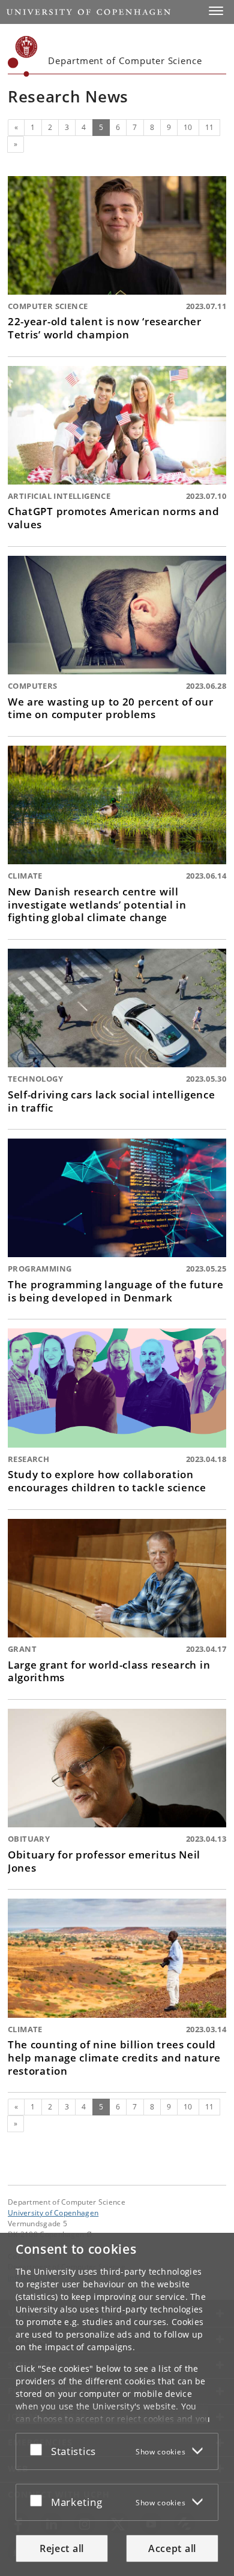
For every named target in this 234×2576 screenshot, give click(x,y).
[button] (216, 11)
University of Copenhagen (53, 2212)
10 (188, 127)
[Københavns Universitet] (23, 56)
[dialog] (117, 2404)
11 (210, 127)
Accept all (172, 2548)
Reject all (62, 2548)
